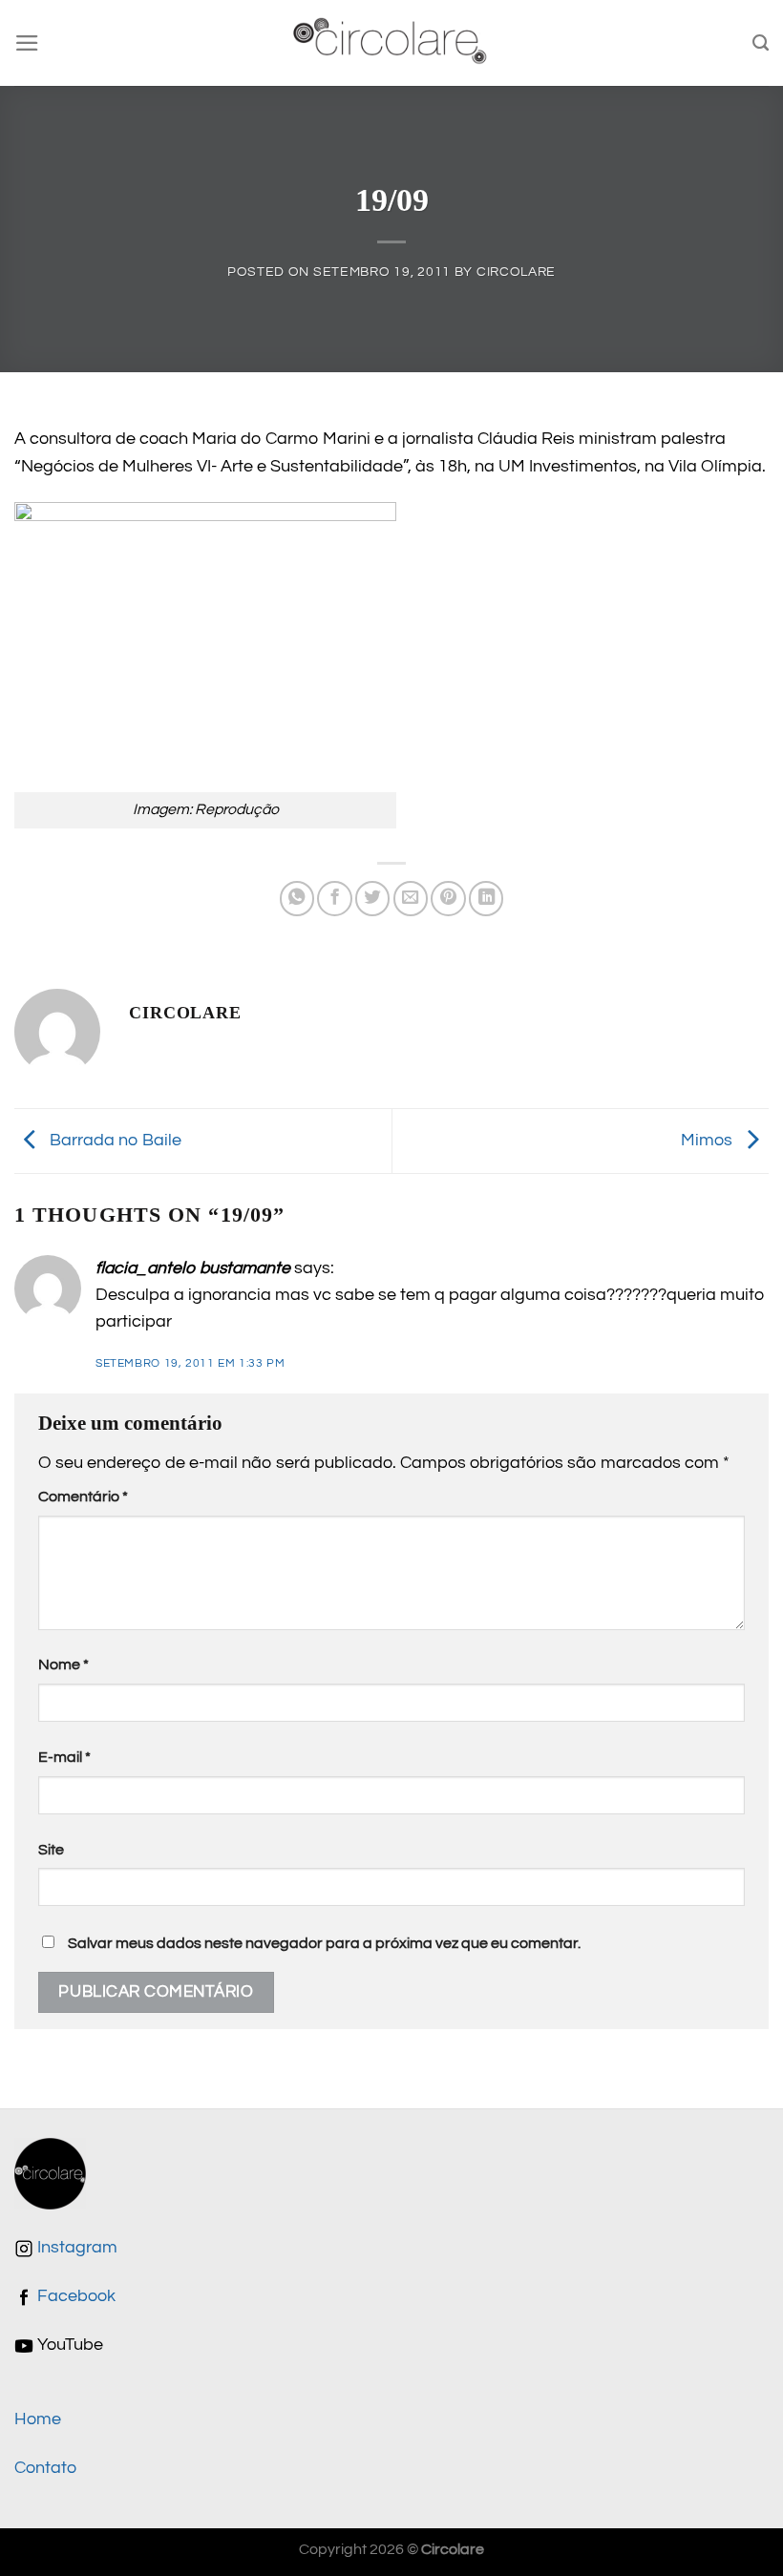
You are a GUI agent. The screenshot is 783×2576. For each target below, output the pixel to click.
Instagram (75, 2248)
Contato (45, 2468)
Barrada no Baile (114, 1141)
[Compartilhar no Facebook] (334, 898)
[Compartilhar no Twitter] (372, 898)
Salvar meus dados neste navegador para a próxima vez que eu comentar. (324, 1943)
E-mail (64, 1757)
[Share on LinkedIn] (486, 898)
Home (38, 2419)
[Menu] (27, 43)
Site (51, 1850)
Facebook (74, 2296)
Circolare (516, 272)
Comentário (83, 1497)
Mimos (709, 1141)
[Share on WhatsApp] (297, 898)
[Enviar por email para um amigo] (411, 898)
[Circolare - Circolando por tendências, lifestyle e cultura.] (392, 43)
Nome (63, 1665)
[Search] (761, 43)
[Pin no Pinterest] (448, 898)
